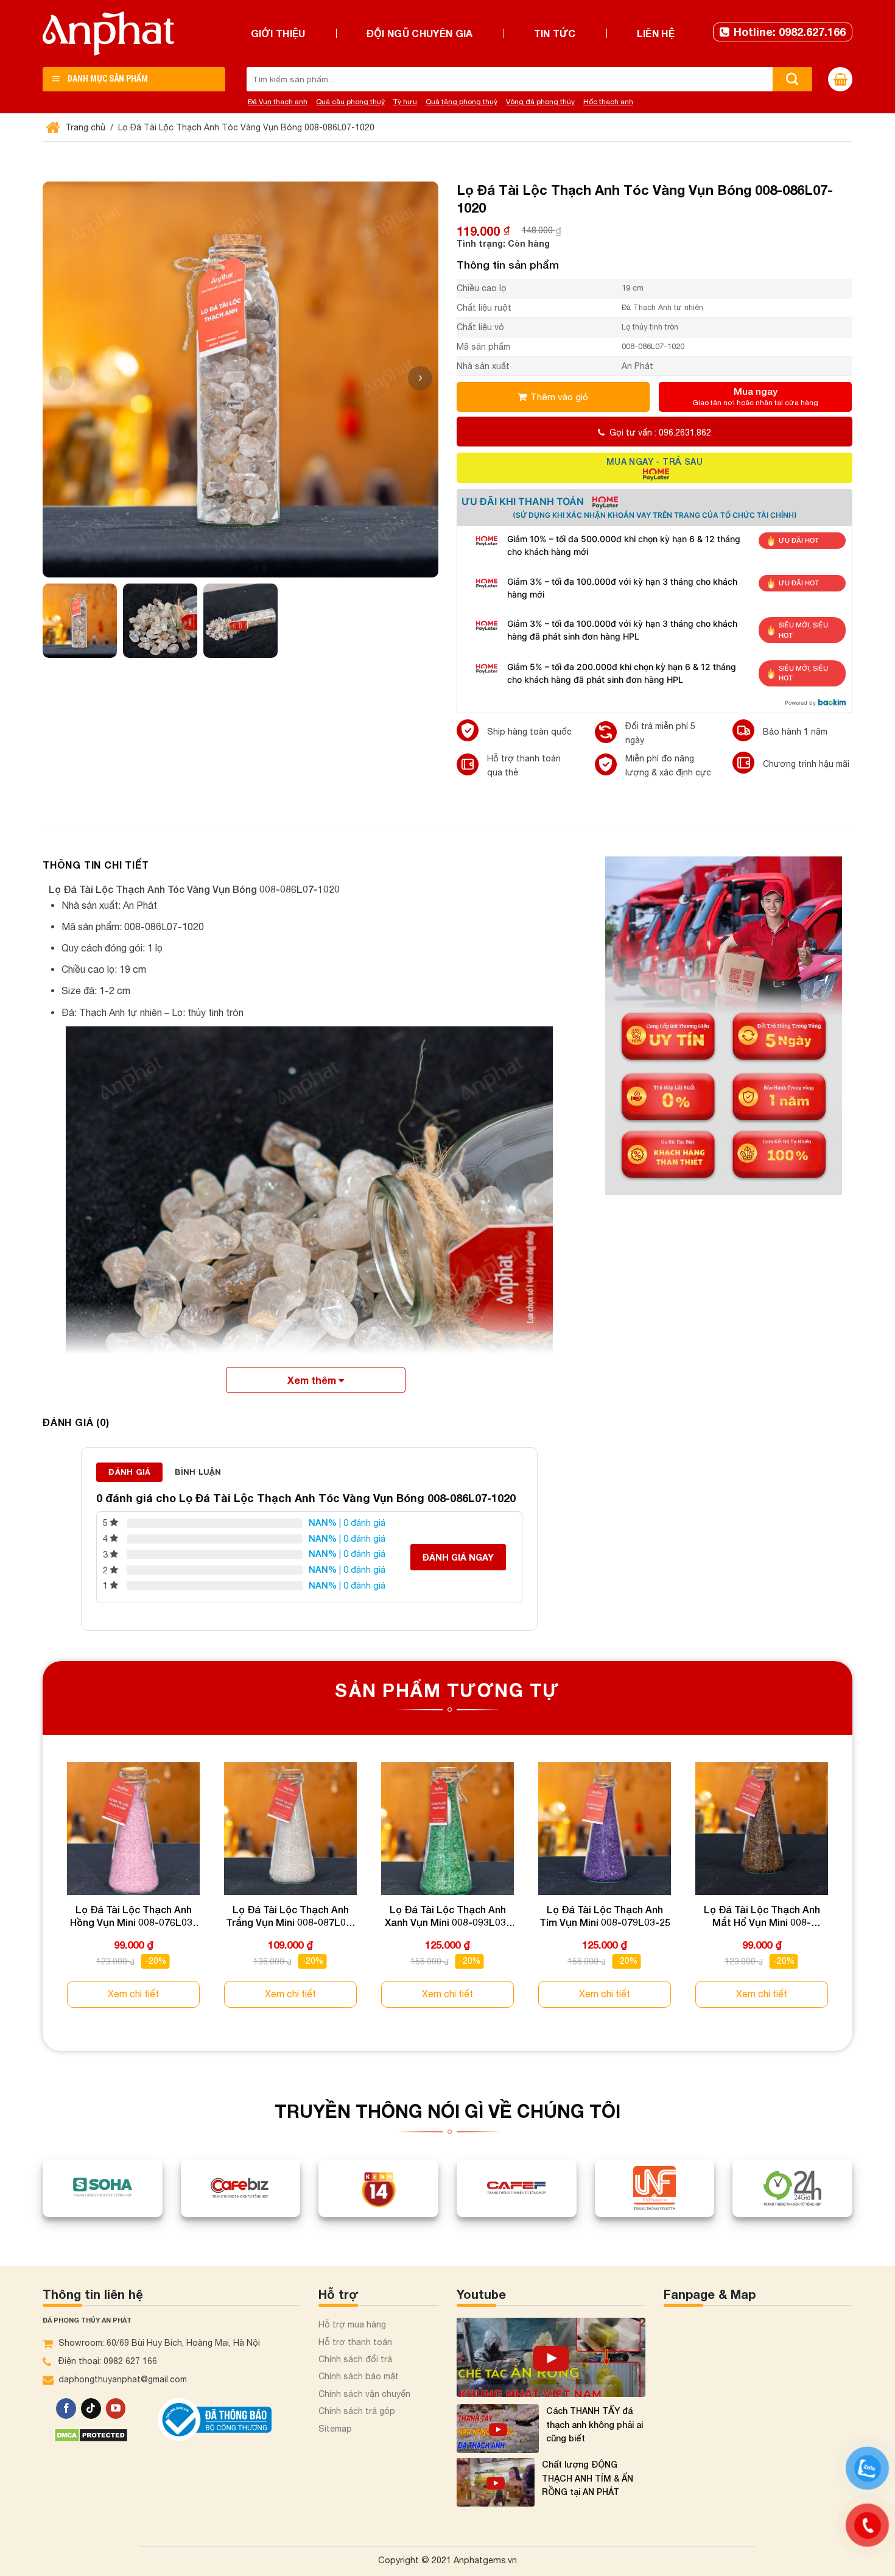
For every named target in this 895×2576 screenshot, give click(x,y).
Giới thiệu (278, 33)
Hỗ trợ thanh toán (355, 2342)
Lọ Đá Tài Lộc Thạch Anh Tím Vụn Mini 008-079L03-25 (605, 1916)
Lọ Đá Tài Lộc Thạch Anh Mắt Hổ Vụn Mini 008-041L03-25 (762, 1916)
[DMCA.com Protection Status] (91, 2434)
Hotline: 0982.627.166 (790, 32)
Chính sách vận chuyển (364, 2394)
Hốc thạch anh (608, 102)
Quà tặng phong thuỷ (462, 102)
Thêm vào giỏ (559, 397)
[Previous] (43, 1896)
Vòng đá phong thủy (540, 102)
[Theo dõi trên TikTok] (91, 2408)
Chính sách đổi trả (355, 2359)
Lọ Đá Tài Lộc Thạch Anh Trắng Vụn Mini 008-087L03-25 (291, 1916)
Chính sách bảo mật (359, 2376)
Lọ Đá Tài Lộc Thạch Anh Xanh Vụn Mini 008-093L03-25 (447, 1916)
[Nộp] (792, 79)
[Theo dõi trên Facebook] (66, 2408)
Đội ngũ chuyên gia (420, 33)
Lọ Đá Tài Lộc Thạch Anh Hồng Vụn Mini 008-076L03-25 (133, 1916)
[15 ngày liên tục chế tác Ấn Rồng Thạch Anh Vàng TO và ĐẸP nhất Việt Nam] (551, 2357)
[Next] (852, 1896)
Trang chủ (84, 127)
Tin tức (555, 33)
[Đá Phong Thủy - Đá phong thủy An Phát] (108, 34)
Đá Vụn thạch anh (278, 102)
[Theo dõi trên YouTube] (116, 2408)
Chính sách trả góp (357, 2411)
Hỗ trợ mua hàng (352, 2324)
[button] (420, 378)
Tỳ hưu (405, 102)
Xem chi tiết (133, 1994)
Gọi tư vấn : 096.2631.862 (660, 432)
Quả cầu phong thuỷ (350, 102)
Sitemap (335, 2429)
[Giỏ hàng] (840, 79)
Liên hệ (656, 33)
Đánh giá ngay (458, 1557)
